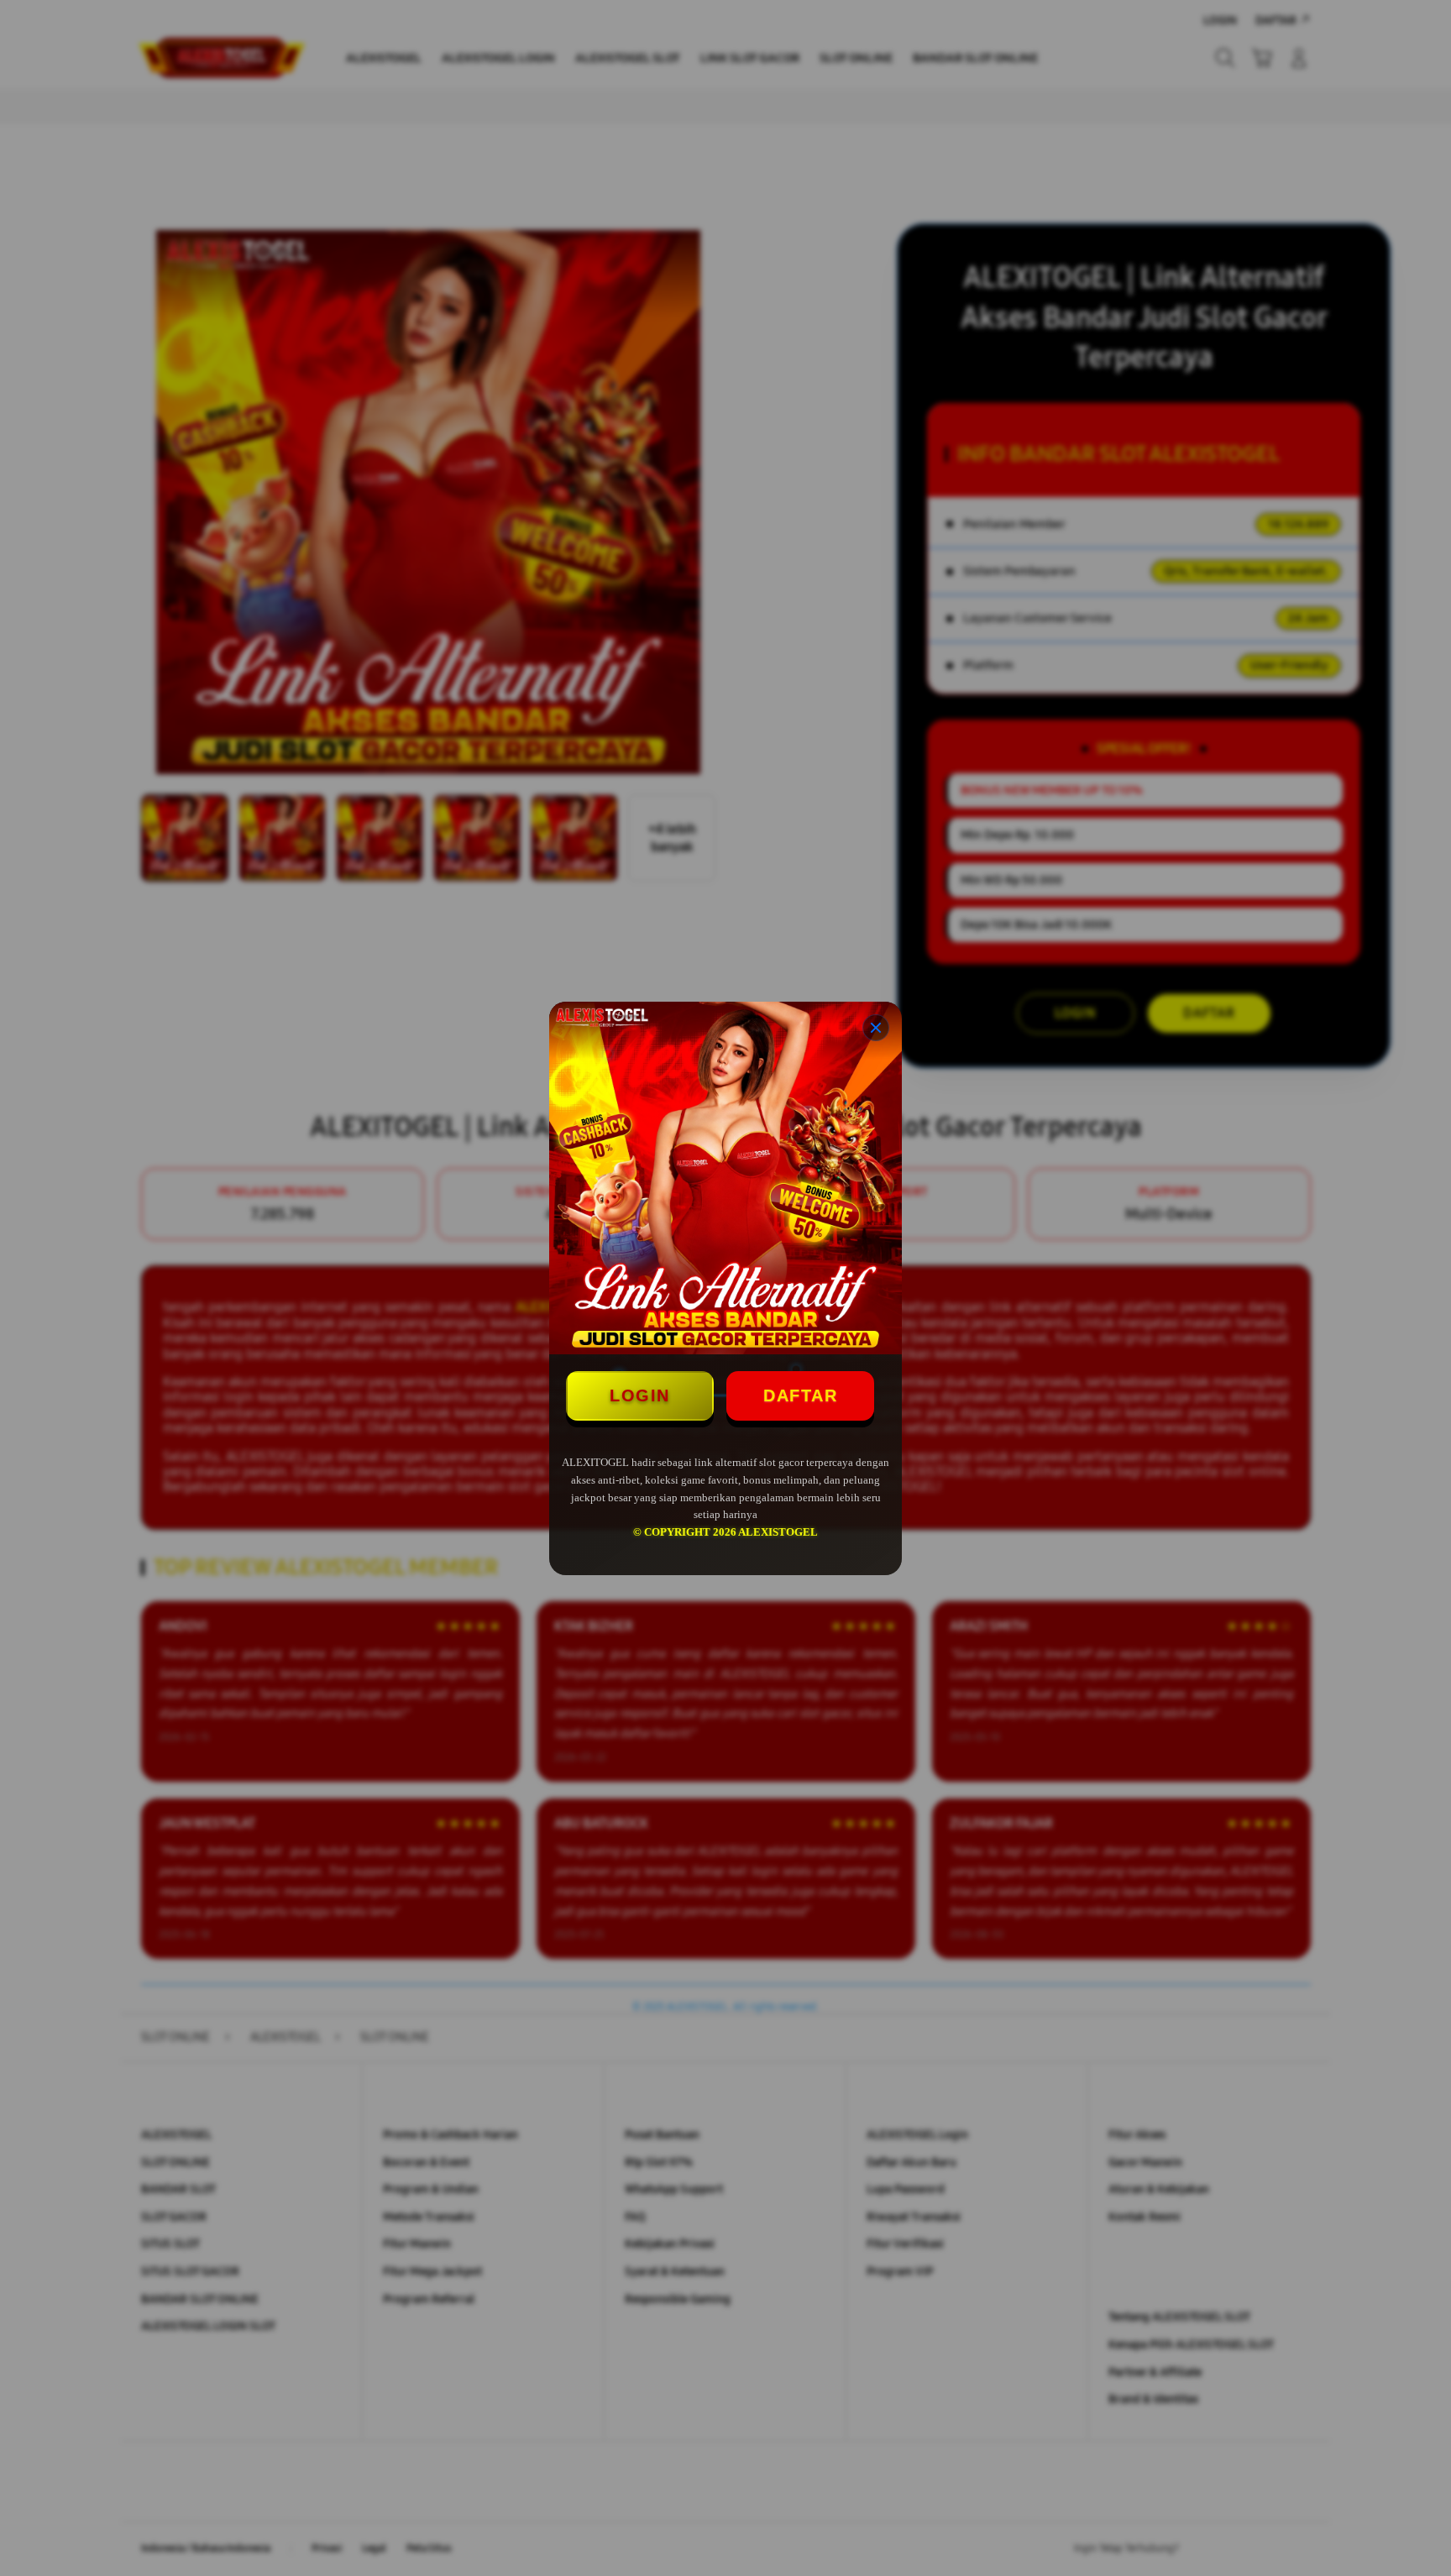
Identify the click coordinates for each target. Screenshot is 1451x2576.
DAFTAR (800, 1395)
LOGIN (640, 1395)
